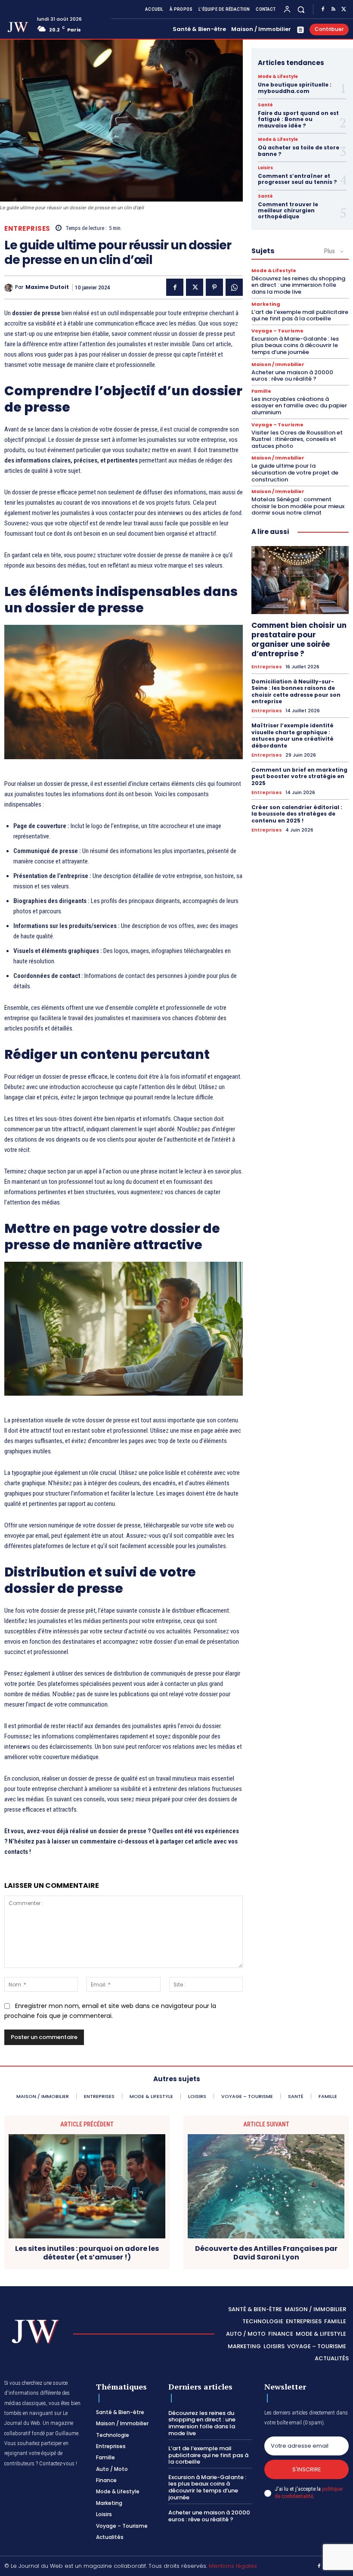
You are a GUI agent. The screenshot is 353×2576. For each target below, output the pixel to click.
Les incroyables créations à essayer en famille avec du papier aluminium (299, 406)
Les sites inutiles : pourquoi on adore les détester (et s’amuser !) (87, 2253)
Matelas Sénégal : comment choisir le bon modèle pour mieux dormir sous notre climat (298, 506)
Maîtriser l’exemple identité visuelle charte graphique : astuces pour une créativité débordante (293, 736)
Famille (261, 391)
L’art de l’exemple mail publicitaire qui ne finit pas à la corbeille (300, 315)
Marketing (266, 304)
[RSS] (333, 9)
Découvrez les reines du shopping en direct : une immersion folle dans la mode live (298, 285)
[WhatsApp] (234, 287)
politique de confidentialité (308, 2492)
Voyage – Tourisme (277, 331)
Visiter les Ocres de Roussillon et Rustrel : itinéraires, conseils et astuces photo (297, 439)
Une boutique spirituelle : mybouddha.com (295, 88)
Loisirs (265, 168)
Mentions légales (233, 2566)
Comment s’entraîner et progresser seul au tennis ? (297, 179)
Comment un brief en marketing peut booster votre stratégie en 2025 (299, 776)
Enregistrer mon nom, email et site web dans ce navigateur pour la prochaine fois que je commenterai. (110, 2011)
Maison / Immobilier (278, 365)
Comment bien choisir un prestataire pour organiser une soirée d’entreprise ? (299, 639)
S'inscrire (307, 2469)
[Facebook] (323, 9)
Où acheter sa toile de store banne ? (299, 151)
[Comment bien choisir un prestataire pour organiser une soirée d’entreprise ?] (300, 580)
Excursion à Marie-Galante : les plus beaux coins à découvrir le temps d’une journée (295, 345)
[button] (301, 9)
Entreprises (27, 228)
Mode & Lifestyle (278, 77)
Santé (265, 105)
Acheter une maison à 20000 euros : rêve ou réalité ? (292, 376)
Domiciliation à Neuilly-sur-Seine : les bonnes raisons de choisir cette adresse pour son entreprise (296, 692)
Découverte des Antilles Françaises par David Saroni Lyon (266, 2253)
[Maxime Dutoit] (10, 288)
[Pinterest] (214, 287)
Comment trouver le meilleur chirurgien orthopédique (288, 211)
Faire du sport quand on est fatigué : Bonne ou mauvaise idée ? (298, 119)
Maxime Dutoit (47, 287)
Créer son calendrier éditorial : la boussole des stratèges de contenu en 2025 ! (297, 814)
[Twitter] (344, 9)
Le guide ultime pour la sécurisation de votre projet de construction (295, 472)
